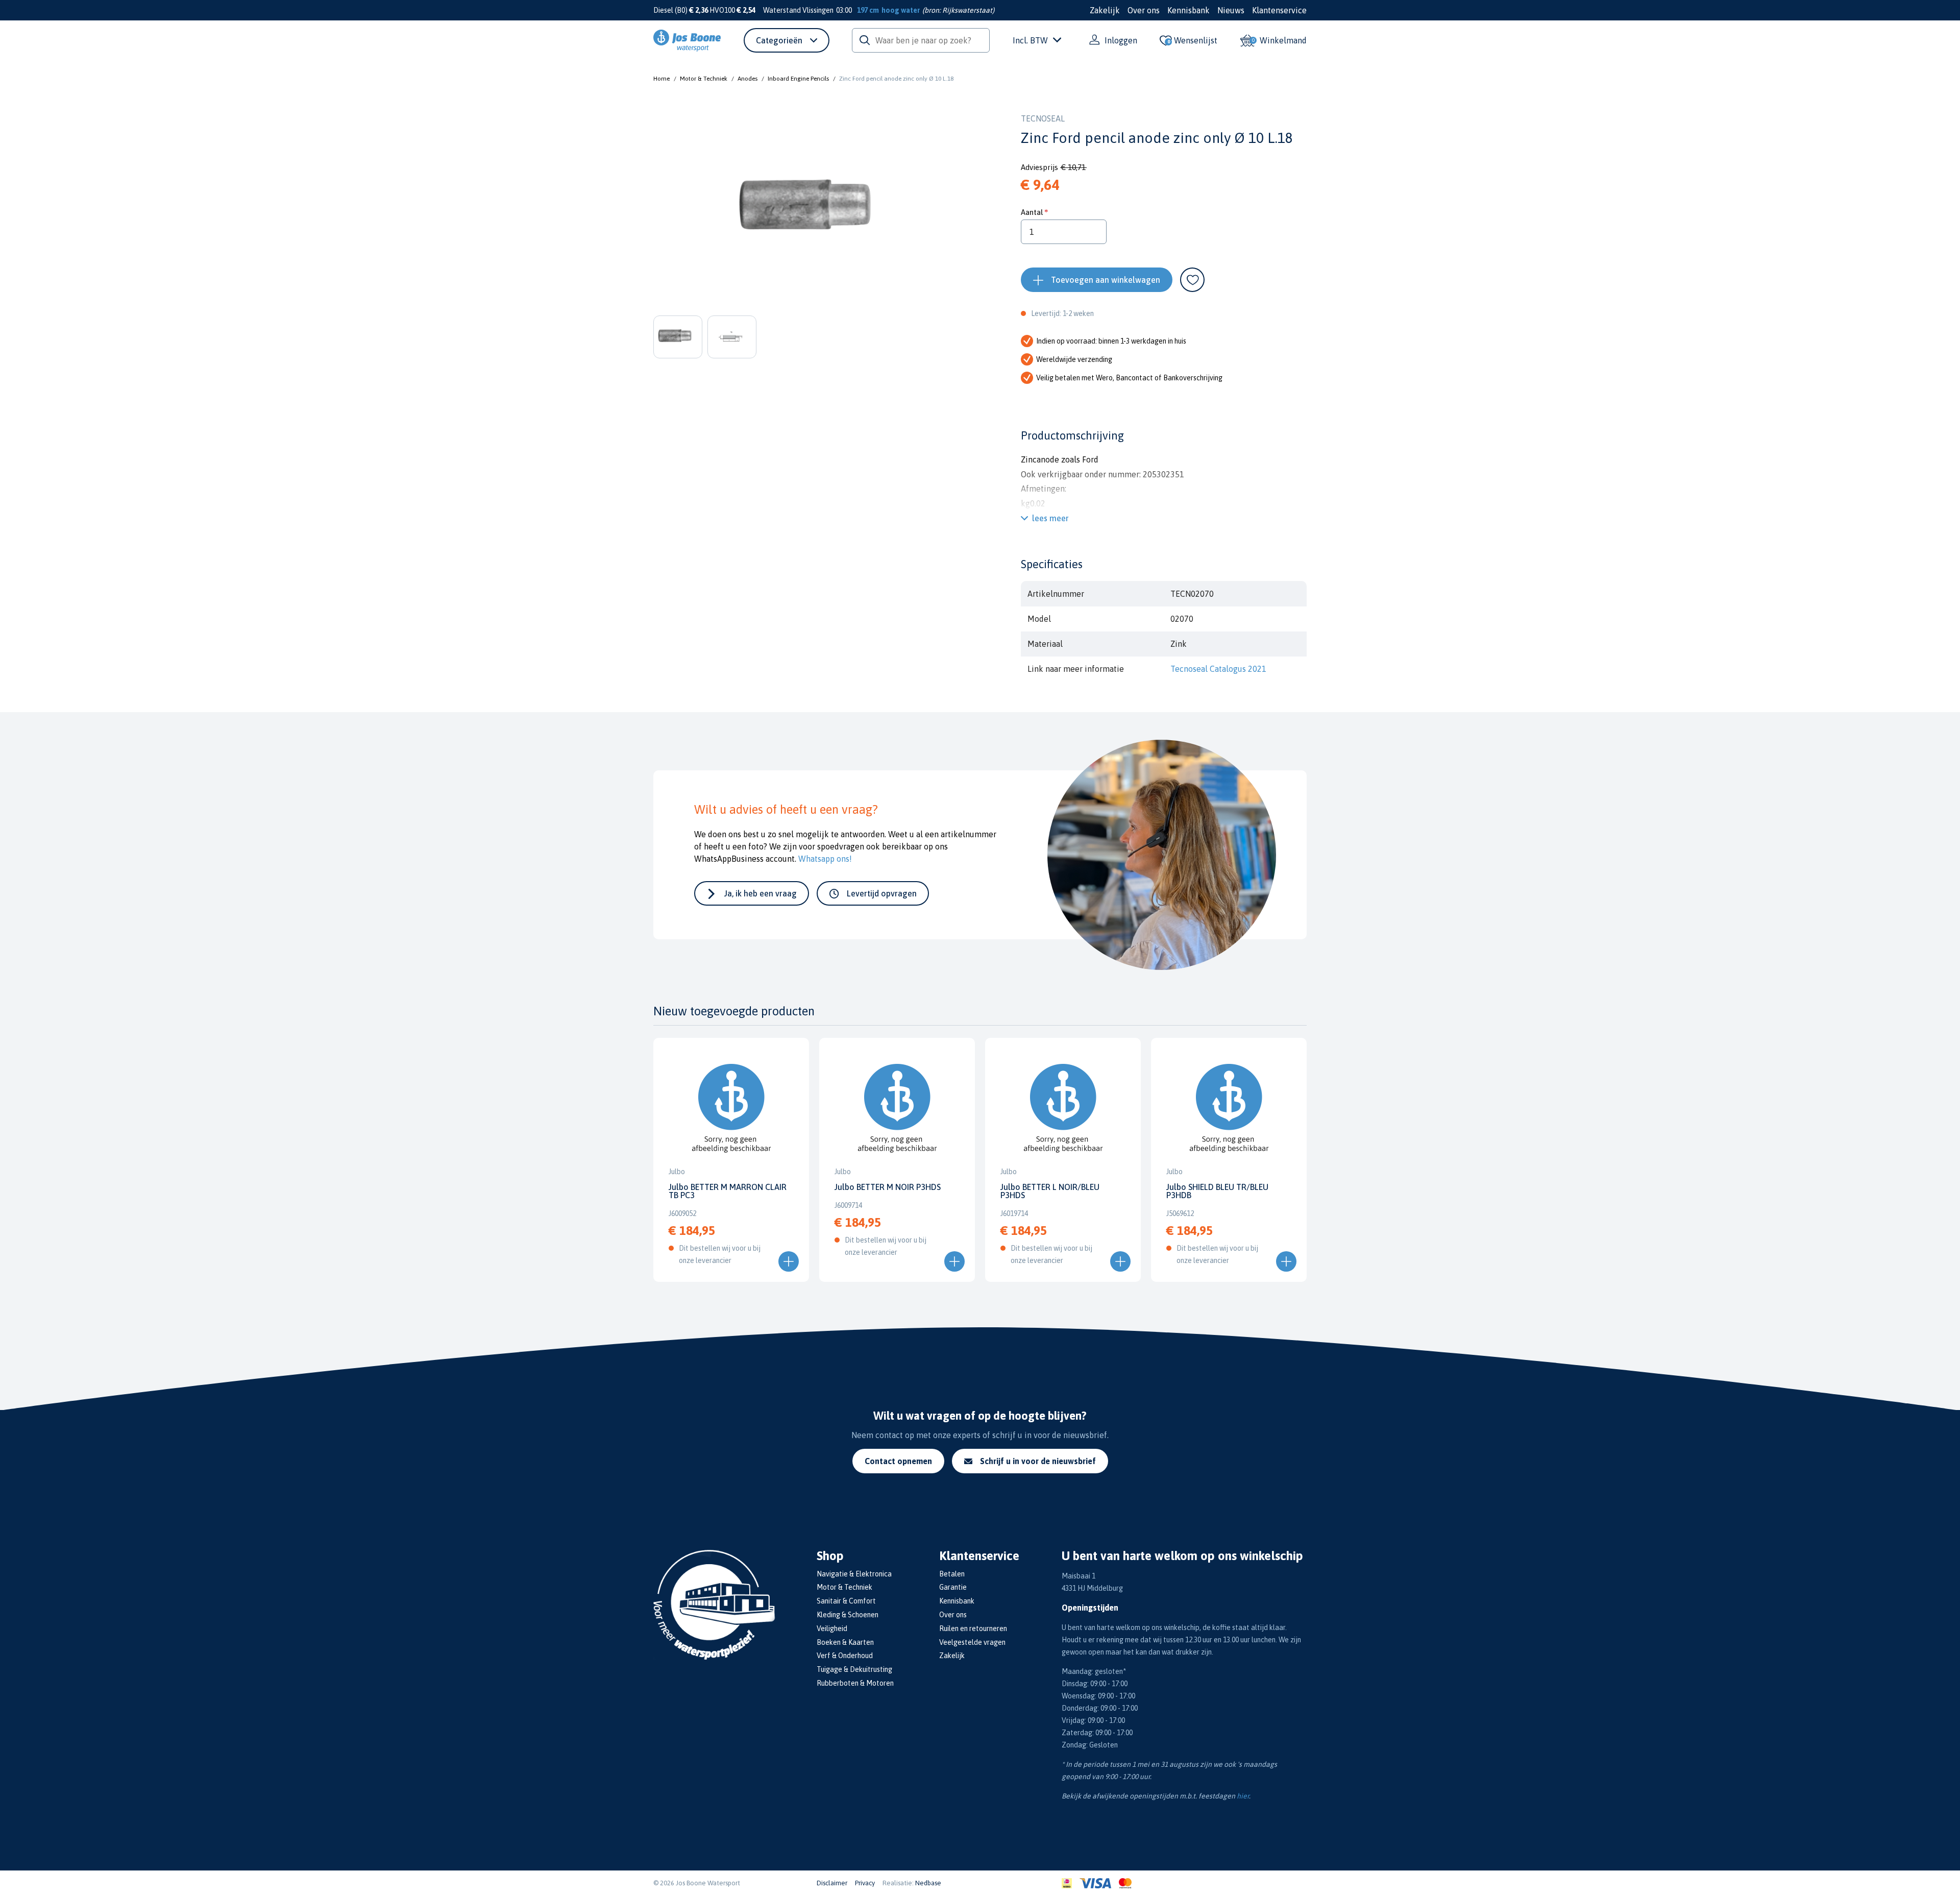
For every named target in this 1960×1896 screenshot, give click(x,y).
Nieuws (1231, 10)
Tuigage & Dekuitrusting (854, 1669)
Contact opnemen (898, 1461)
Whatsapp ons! (825, 859)
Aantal (1032, 212)
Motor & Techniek (704, 79)
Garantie (953, 1587)
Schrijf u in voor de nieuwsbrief (1038, 1461)
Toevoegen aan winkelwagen (1106, 280)
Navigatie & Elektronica (854, 1574)
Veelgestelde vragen (972, 1642)
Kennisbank (1189, 10)
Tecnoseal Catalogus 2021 (1218, 669)
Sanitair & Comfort (846, 1601)
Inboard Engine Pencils (798, 79)
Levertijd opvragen (882, 893)
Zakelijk (1105, 10)
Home (661, 79)
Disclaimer (832, 1883)
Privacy (865, 1883)
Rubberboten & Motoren (855, 1683)
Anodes (748, 79)
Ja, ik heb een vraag (761, 893)
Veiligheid (832, 1628)
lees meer (1050, 518)
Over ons (1144, 10)
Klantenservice (1279, 10)
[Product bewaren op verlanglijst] (1192, 280)
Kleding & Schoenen (848, 1615)
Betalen (952, 1574)
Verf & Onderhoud (845, 1656)
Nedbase (928, 1883)
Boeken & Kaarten (845, 1642)
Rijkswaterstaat (967, 10)
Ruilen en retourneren (973, 1628)
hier (1243, 1796)
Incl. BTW (1030, 40)
